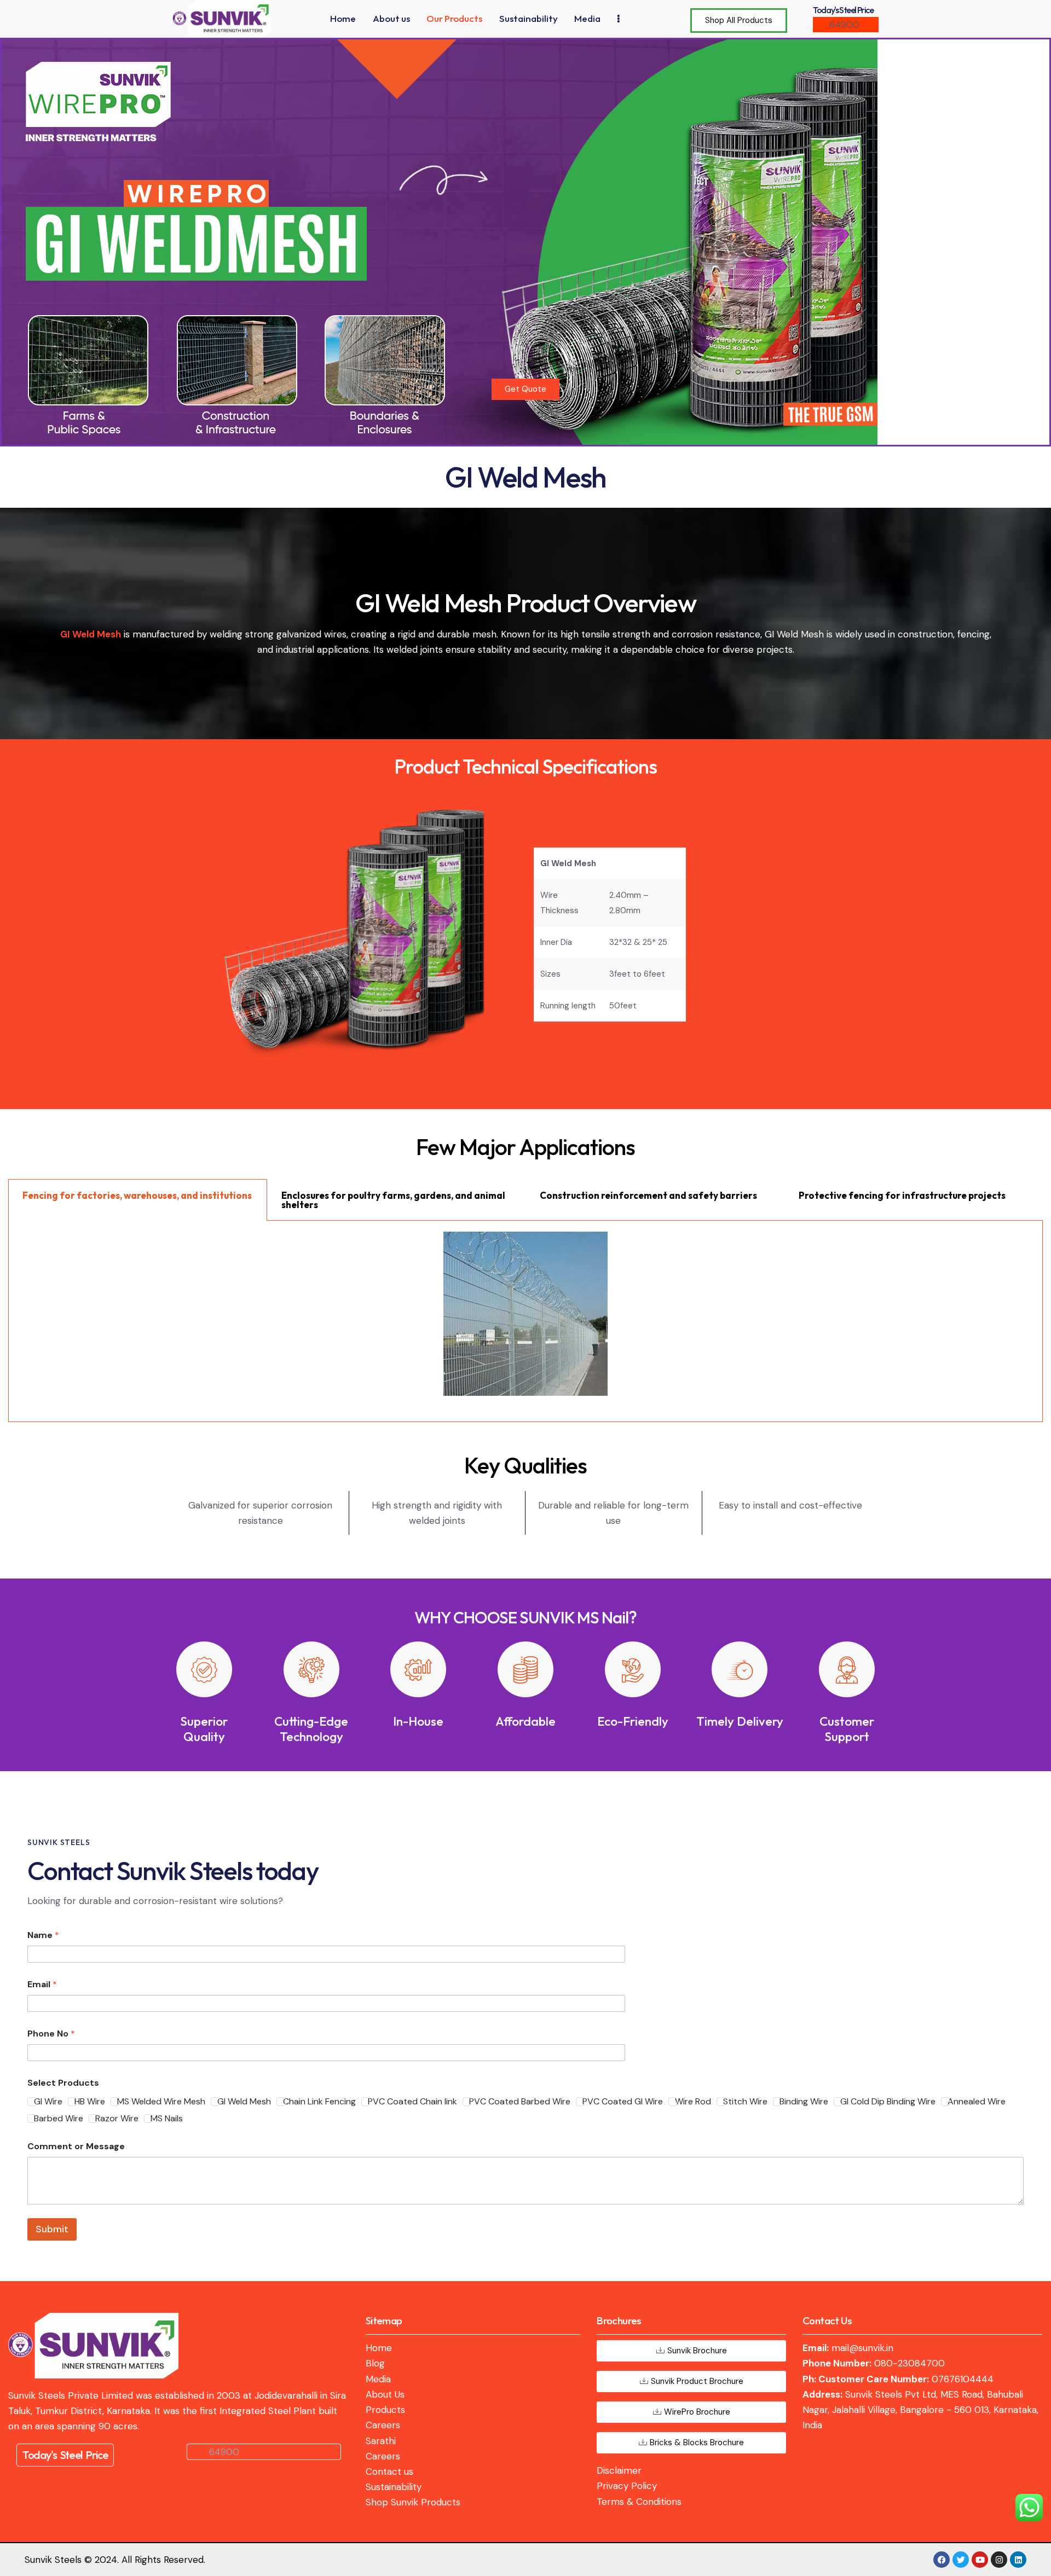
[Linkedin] (1018, 2560)
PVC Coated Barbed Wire (520, 2102)
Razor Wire (117, 2119)
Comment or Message (76, 2146)
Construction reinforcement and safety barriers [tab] (648, 1195)
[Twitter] (961, 2560)
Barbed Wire (59, 2119)
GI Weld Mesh (244, 2102)
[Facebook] (942, 2560)
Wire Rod (693, 2102)
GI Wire (48, 2102)
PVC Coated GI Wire (623, 2102)
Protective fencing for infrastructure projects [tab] (902, 1195)
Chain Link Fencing (319, 2102)
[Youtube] (980, 2560)
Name (43, 1935)
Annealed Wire (977, 2102)
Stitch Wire (745, 2102)
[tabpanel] (525, 1321)
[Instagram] (999, 2560)
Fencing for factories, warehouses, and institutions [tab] (137, 1195)
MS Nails (167, 2119)
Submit (52, 2229)
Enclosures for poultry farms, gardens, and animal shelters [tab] (393, 1200)
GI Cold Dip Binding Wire (888, 2102)
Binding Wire (804, 2102)
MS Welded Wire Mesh (161, 2102)
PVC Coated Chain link (412, 2102)
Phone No (51, 2033)
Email (42, 1984)
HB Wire (90, 2102)
